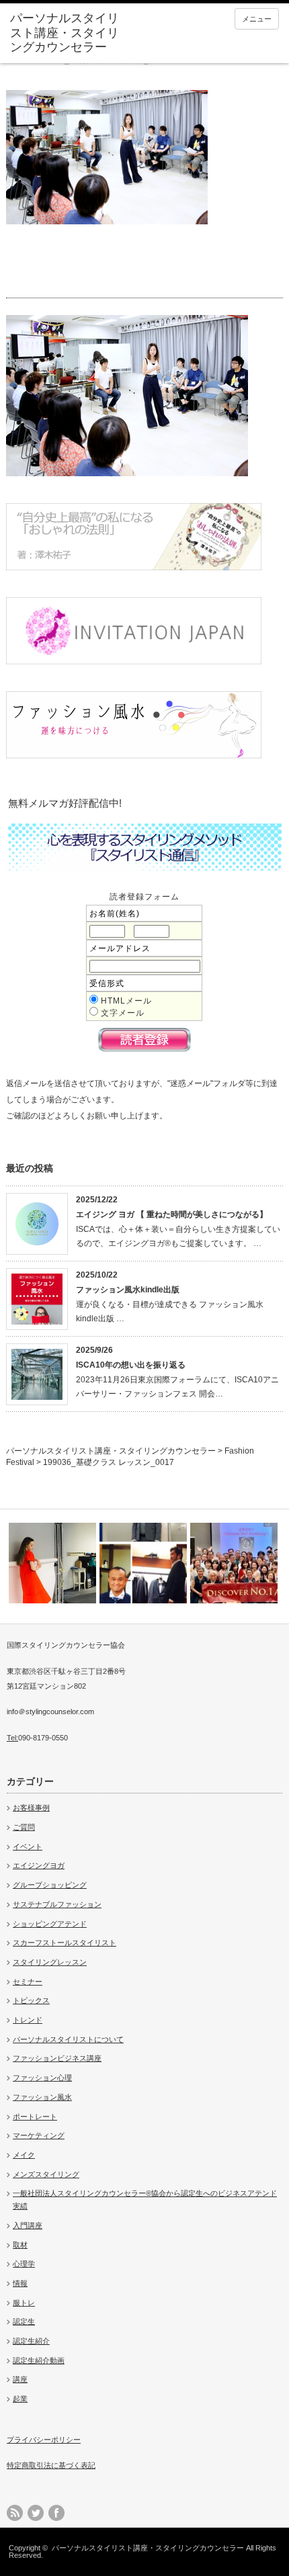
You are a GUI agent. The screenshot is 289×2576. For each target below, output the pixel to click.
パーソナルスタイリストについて (68, 2039)
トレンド (28, 2020)
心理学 (24, 2264)
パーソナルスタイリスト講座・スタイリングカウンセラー (148, 2548)
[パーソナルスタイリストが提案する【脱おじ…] (143, 1563)
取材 (20, 2245)
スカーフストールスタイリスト (65, 1943)
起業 (20, 2399)
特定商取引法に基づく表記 (51, 2465)
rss (15, 2513)
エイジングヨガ (39, 1865)
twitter (36, 2513)
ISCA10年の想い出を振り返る (131, 1365)
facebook (56, 2513)
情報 (20, 2283)
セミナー (28, 1982)
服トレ (24, 2303)
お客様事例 (31, 1808)
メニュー (257, 19)
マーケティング (39, 2135)
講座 (20, 2379)
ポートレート (35, 2117)
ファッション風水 (42, 2097)
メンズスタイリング (46, 2174)
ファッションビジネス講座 (57, 2058)
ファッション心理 (42, 2078)
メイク (24, 2155)
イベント (28, 1847)
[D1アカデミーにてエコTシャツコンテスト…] (234, 1563)
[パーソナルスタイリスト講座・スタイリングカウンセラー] (68, 33)
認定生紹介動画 (39, 2360)
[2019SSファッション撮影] (52, 1563)
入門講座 (28, 2225)
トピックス (31, 2000)
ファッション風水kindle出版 (128, 1290)
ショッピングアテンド (50, 1924)
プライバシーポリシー (44, 2440)
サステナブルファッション (57, 1904)
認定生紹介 (31, 2341)
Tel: (12, 1738)
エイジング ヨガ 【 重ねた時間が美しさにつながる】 (172, 1214)
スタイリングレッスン (50, 1962)
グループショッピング (50, 1885)
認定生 (24, 2321)
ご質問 (24, 1827)
